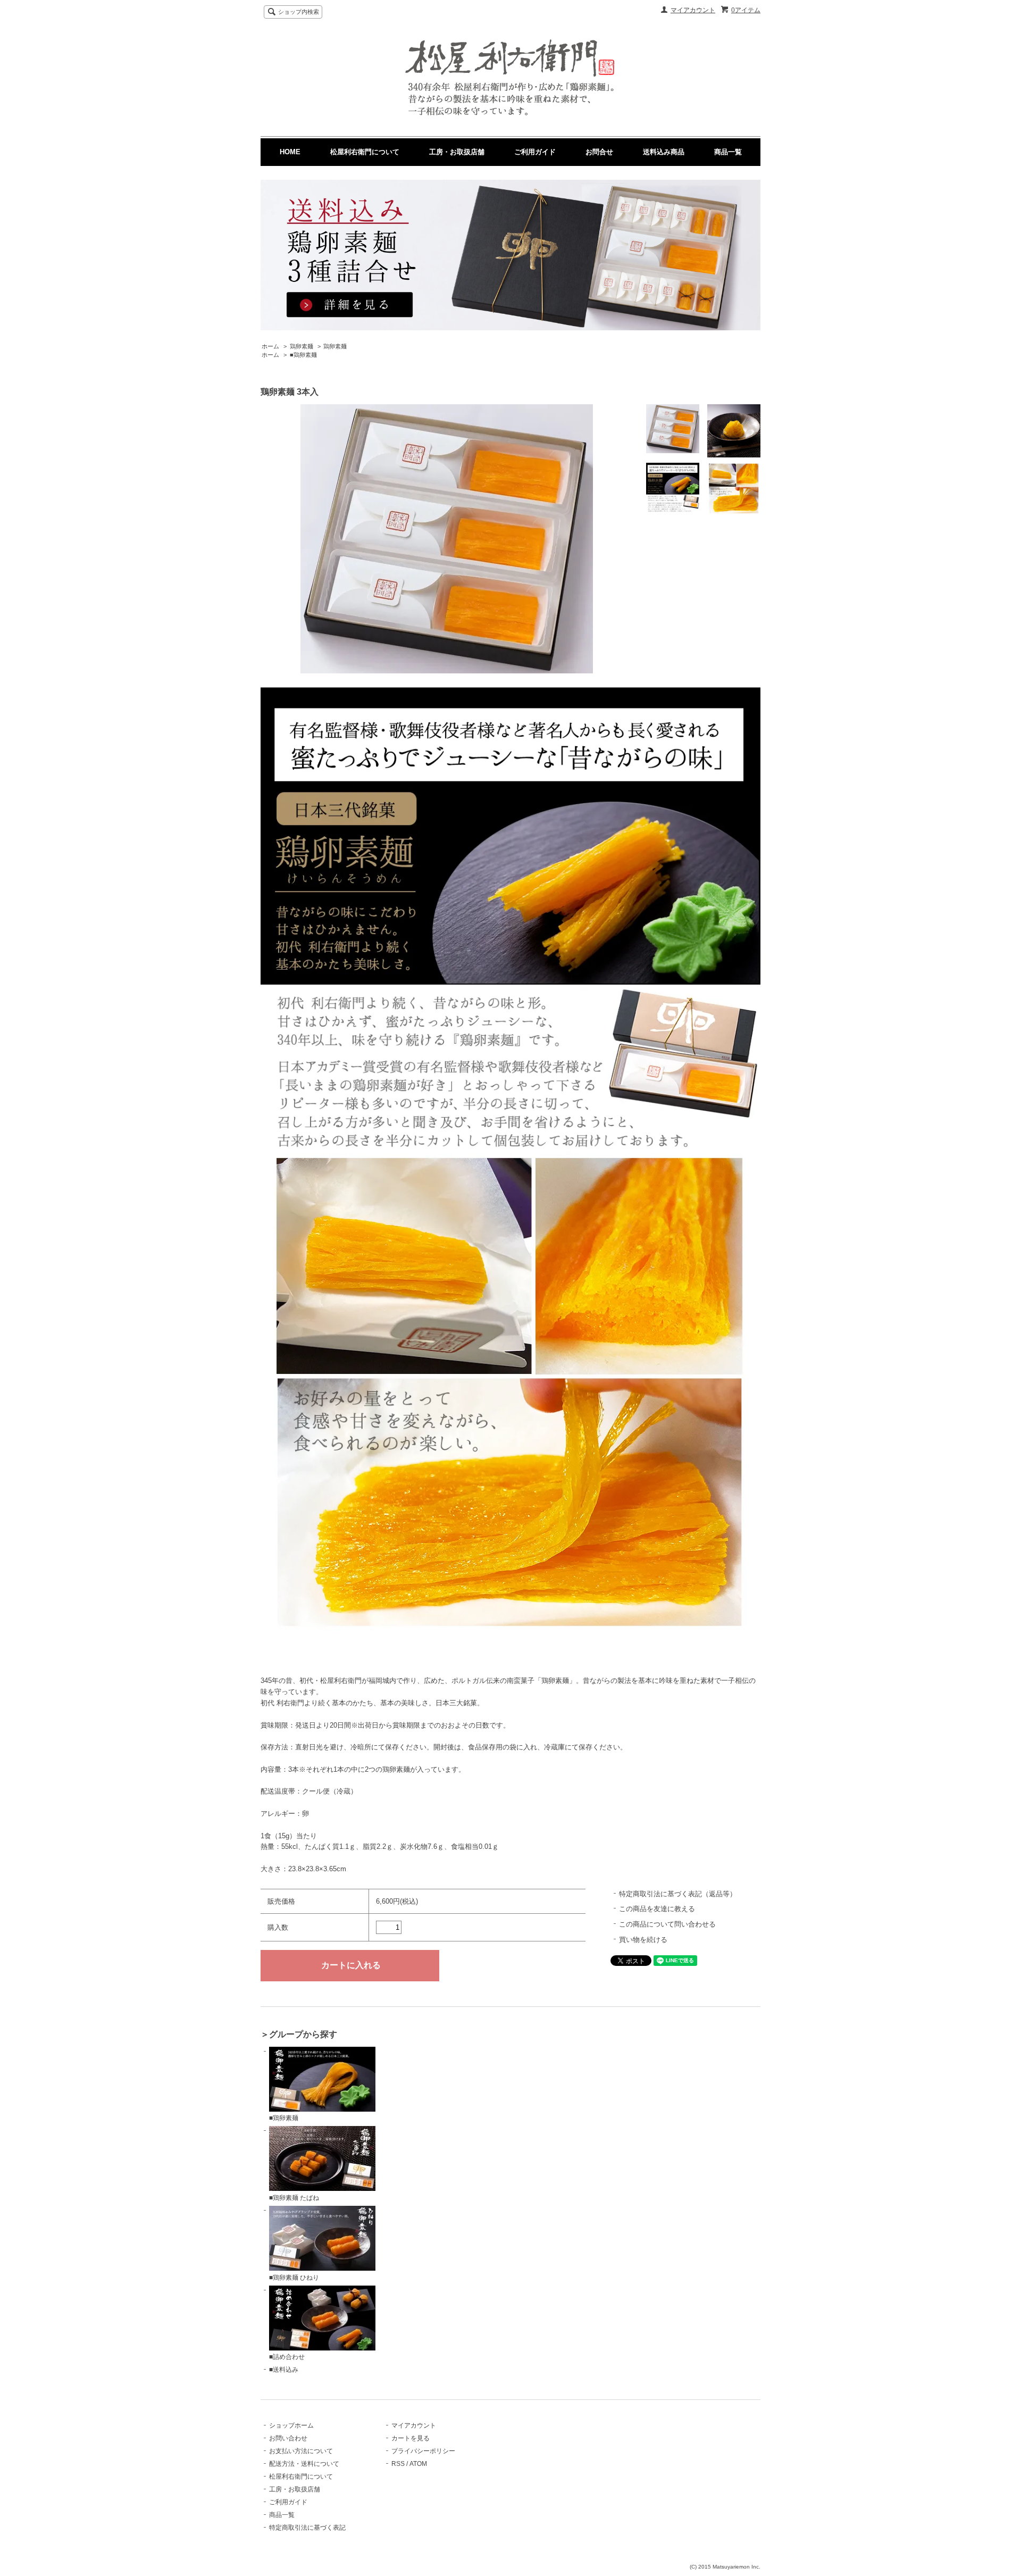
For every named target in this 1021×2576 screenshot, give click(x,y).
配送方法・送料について (304, 2464)
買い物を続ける (643, 1940)
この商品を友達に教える (657, 1909)
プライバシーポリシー (423, 2451)
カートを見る (411, 2438)
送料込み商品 (664, 152)
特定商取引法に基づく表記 (307, 2528)
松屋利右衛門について (365, 152)
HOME (290, 152)
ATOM (418, 2464)
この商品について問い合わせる (667, 1924)
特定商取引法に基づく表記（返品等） (678, 1894)
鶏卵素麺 (302, 346)
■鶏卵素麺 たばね (294, 2198)
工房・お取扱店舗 (457, 152)
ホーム (270, 346)
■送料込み (284, 2370)
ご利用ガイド (535, 152)
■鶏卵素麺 (303, 355)
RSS (398, 2464)
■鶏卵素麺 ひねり (294, 2278)
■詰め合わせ (287, 2357)
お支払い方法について (301, 2451)
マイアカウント (693, 10)
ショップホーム (291, 2425)
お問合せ (599, 152)
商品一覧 (728, 152)
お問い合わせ (288, 2438)
